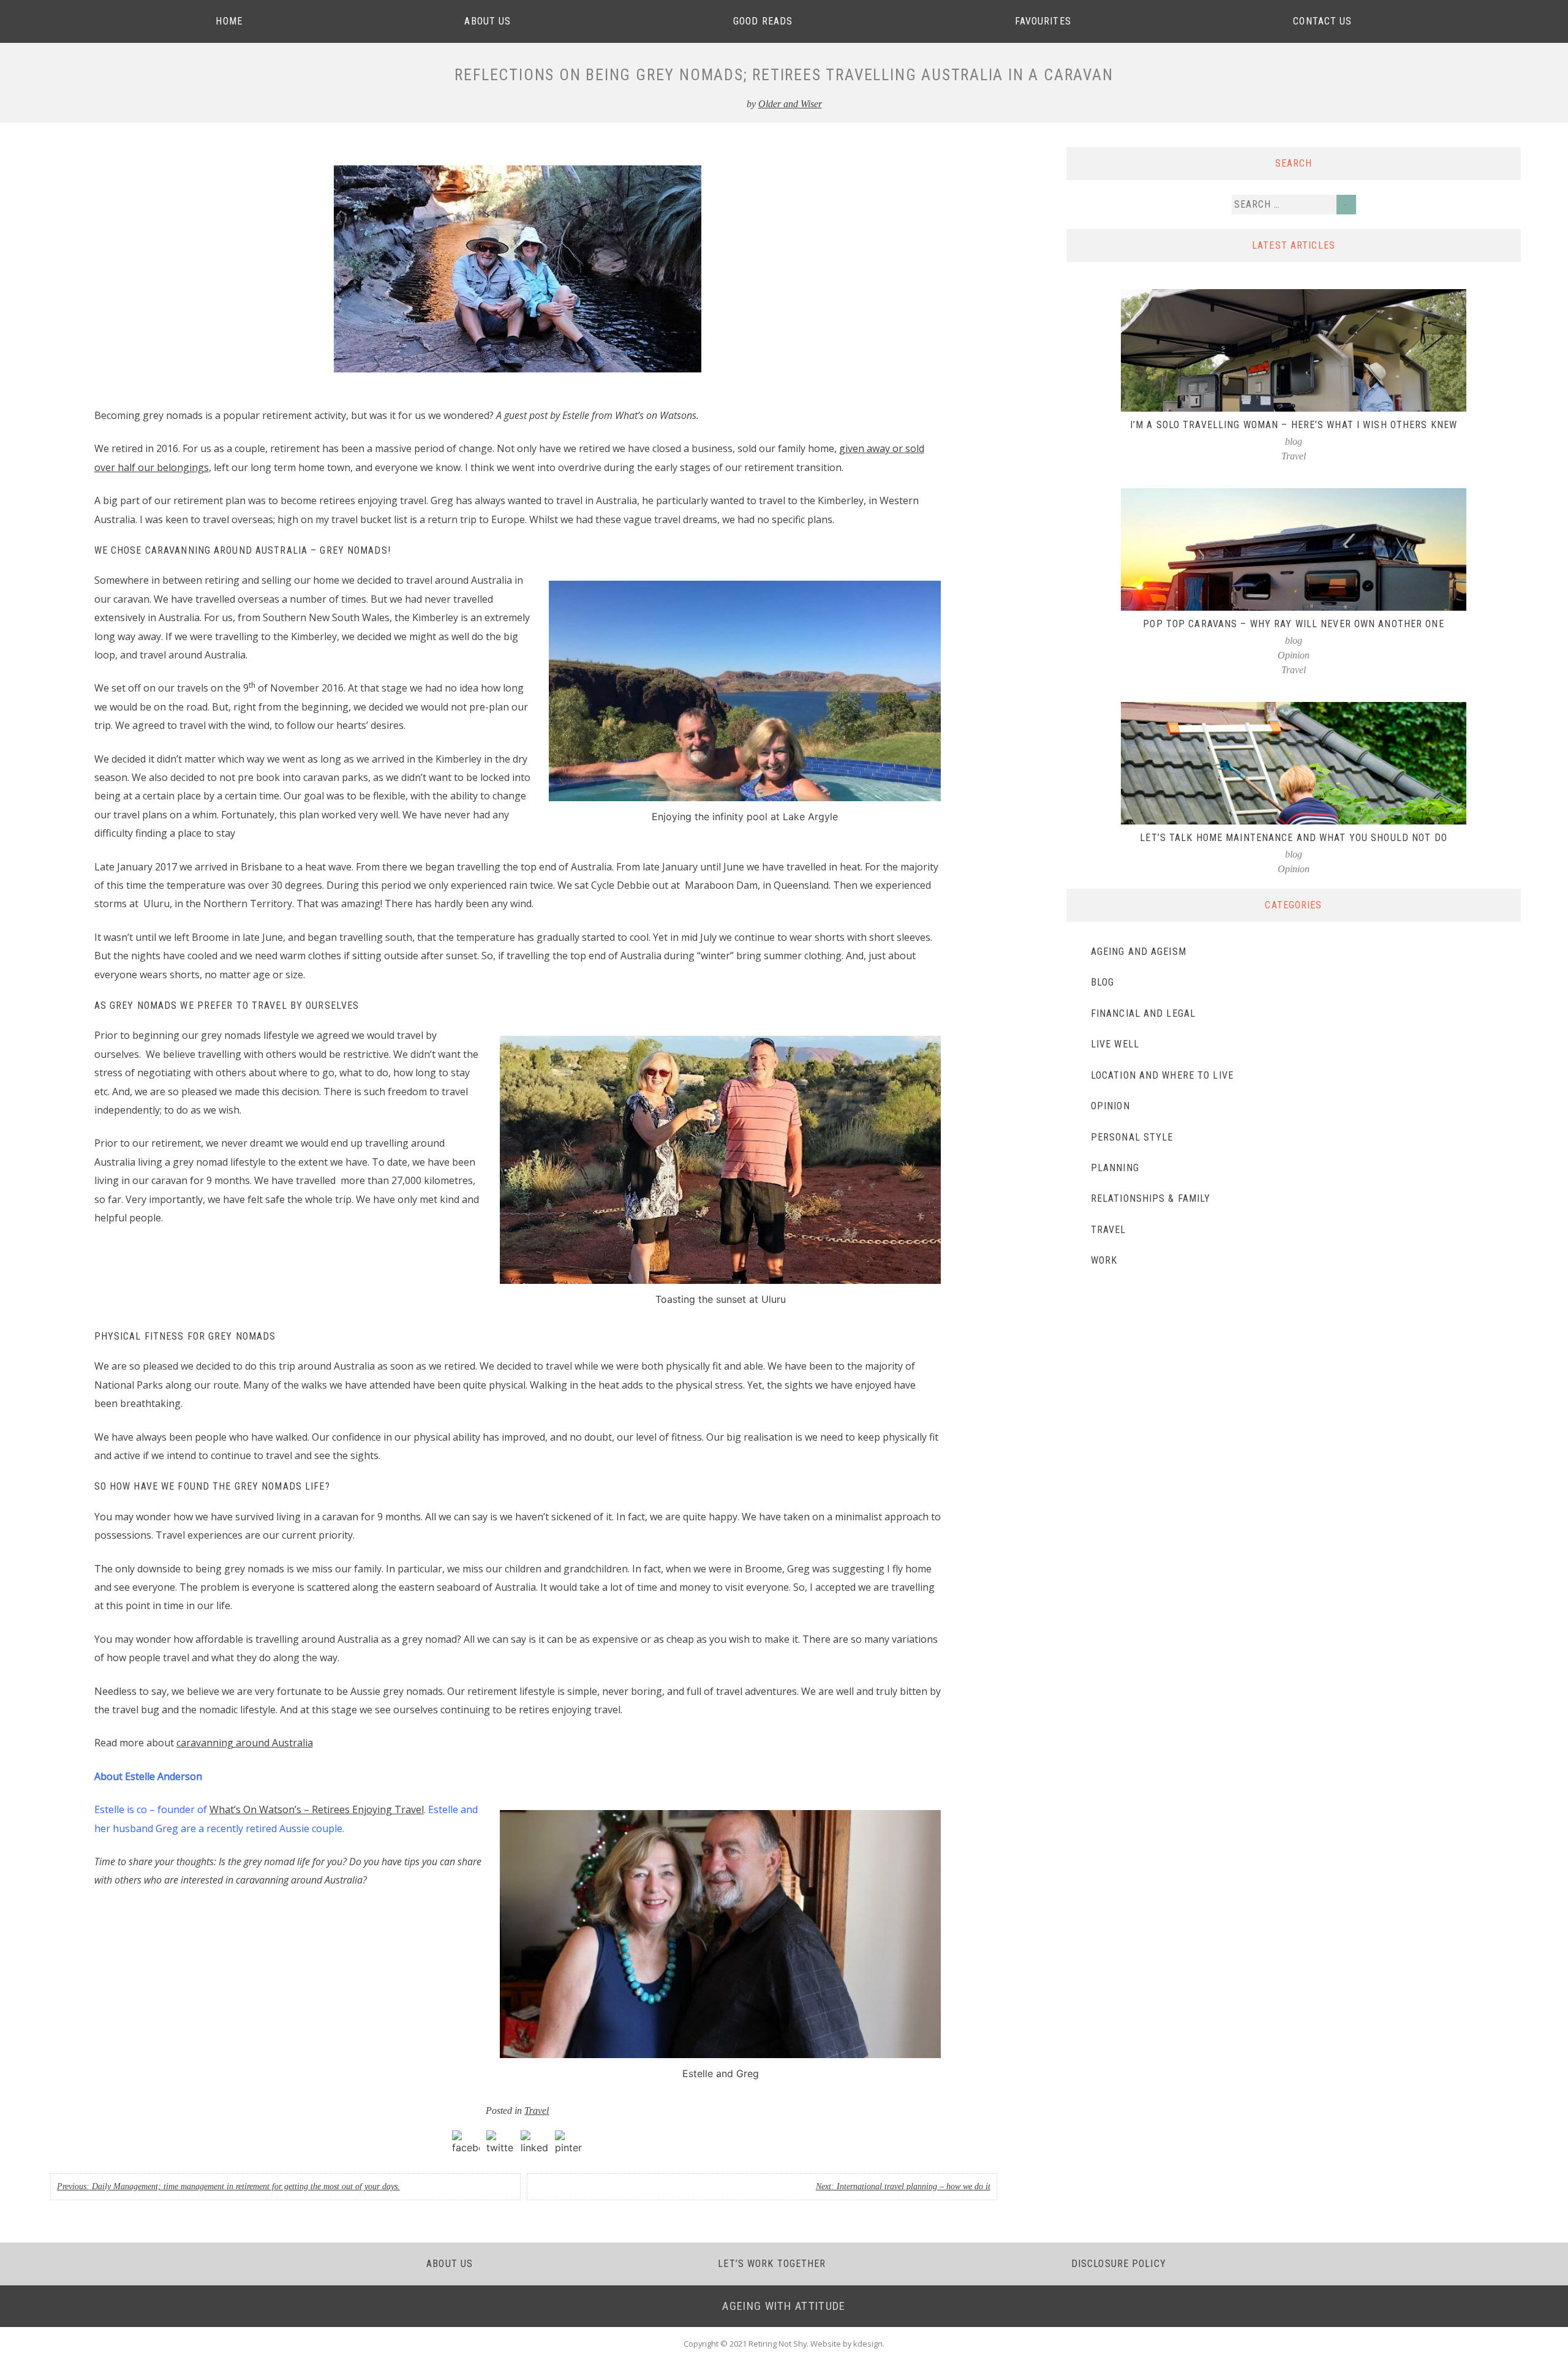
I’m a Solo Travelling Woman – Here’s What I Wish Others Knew (1294, 425)
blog (1294, 441)
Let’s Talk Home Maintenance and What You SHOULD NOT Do (1293, 838)
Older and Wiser (790, 104)
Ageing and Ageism (1139, 952)
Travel (537, 2110)
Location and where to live (1162, 1075)
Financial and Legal (1143, 1013)
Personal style (1132, 1137)
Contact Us (1322, 21)
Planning (1115, 1168)
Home (229, 21)
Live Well (1115, 1044)
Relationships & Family (1151, 1198)
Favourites (1043, 21)
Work (1104, 1260)
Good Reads (763, 21)
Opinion (1294, 655)
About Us (488, 21)
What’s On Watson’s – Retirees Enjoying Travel (317, 1809)
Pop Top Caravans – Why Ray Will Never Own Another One (1293, 624)
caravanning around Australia (245, 1743)
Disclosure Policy (1119, 2264)
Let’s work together (772, 2264)
